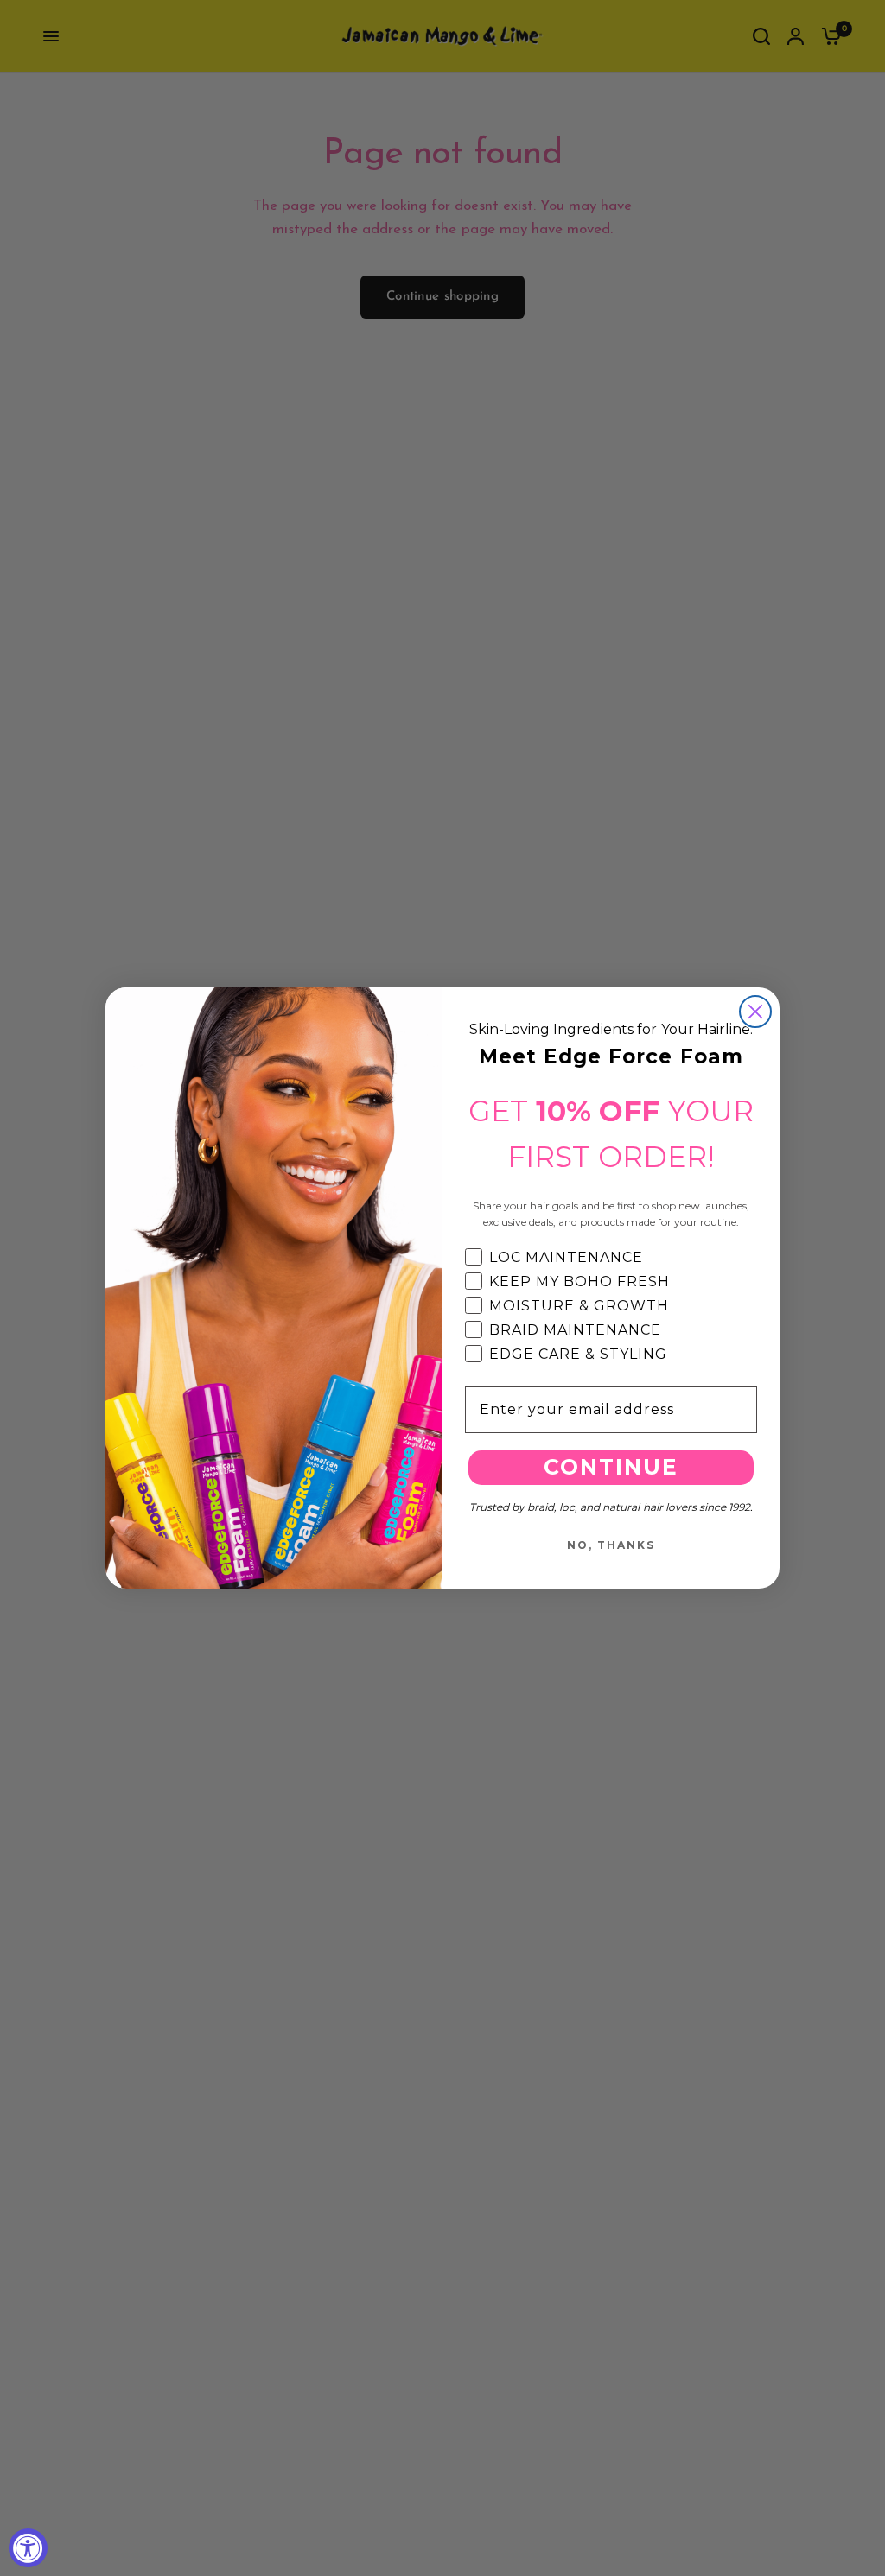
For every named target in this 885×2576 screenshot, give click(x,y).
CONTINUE (611, 1467)
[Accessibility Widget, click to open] (28, 2548)
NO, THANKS (611, 1545)
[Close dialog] (755, 1012)
